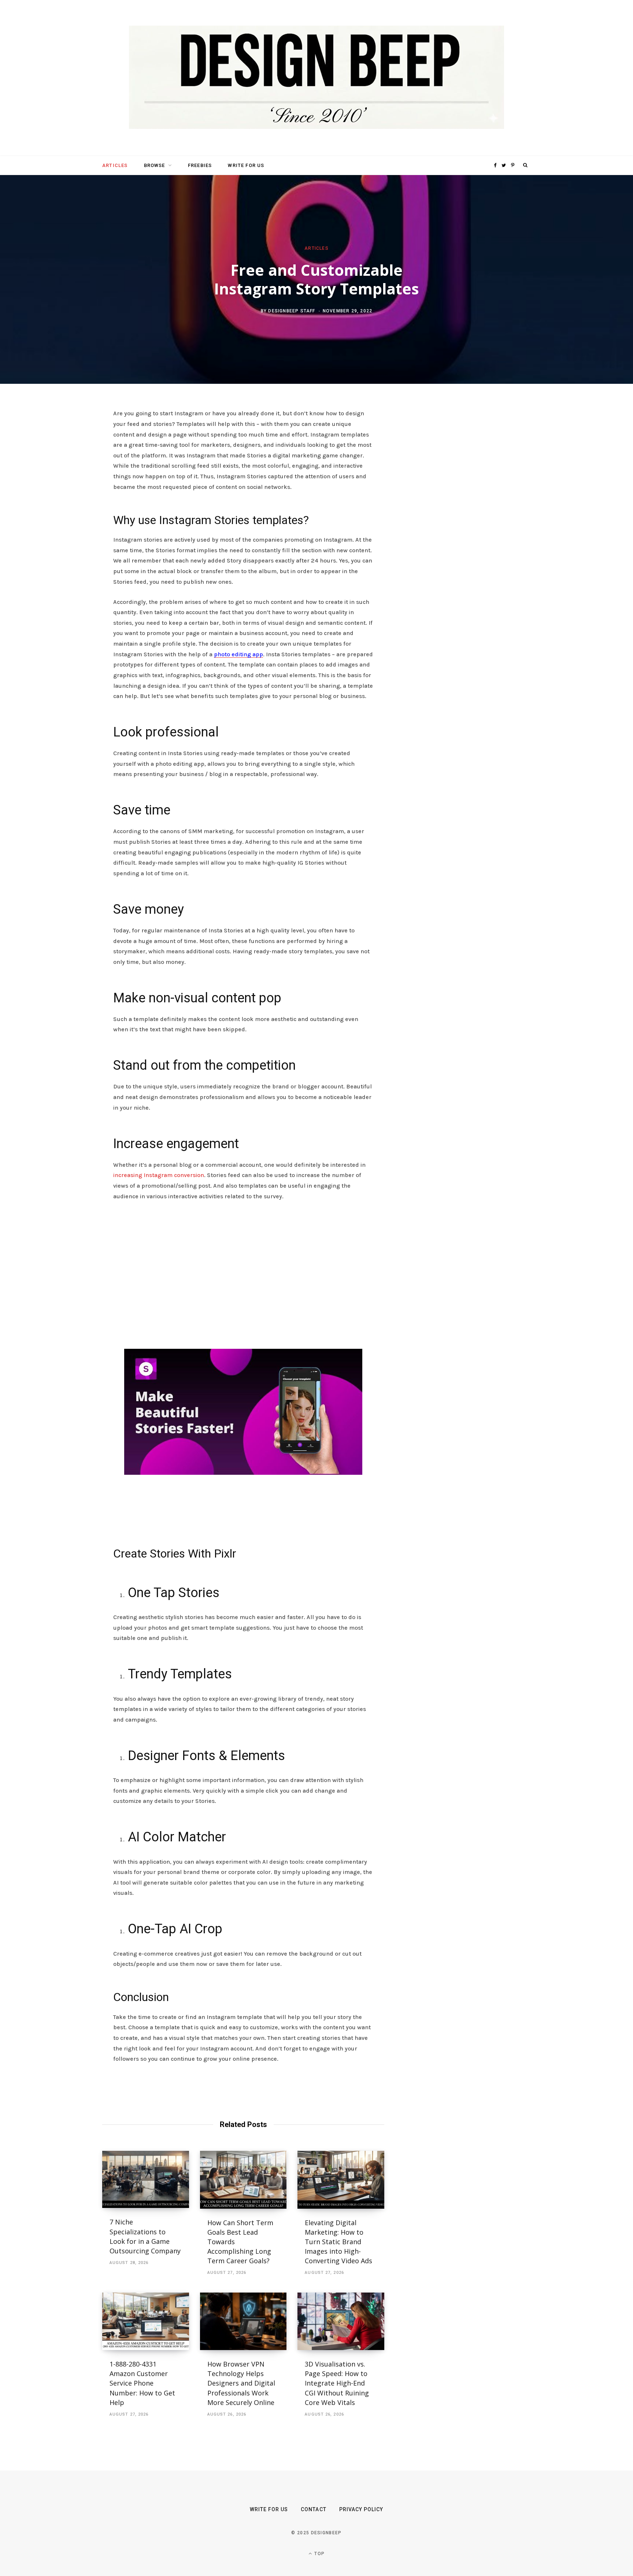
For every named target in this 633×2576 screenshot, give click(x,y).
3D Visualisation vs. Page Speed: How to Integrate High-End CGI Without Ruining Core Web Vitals (337, 2383)
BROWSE (155, 165)
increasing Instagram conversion (159, 1175)
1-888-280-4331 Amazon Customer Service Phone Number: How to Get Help (142, 2383)
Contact (313, 2509)
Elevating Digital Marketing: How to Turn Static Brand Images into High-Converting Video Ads (338, 2242)
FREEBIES (200, 165)
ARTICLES (115, 165)
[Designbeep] (316, 78)
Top (319, 2554)
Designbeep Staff (292, 311)
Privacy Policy (361, 2509)
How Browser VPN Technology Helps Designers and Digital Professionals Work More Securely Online (242, 2383)
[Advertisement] (243, 1283)
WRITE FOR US (246, 165)
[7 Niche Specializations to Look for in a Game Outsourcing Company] (146, 2180)
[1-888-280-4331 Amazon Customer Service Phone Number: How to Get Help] (146, 2321)
